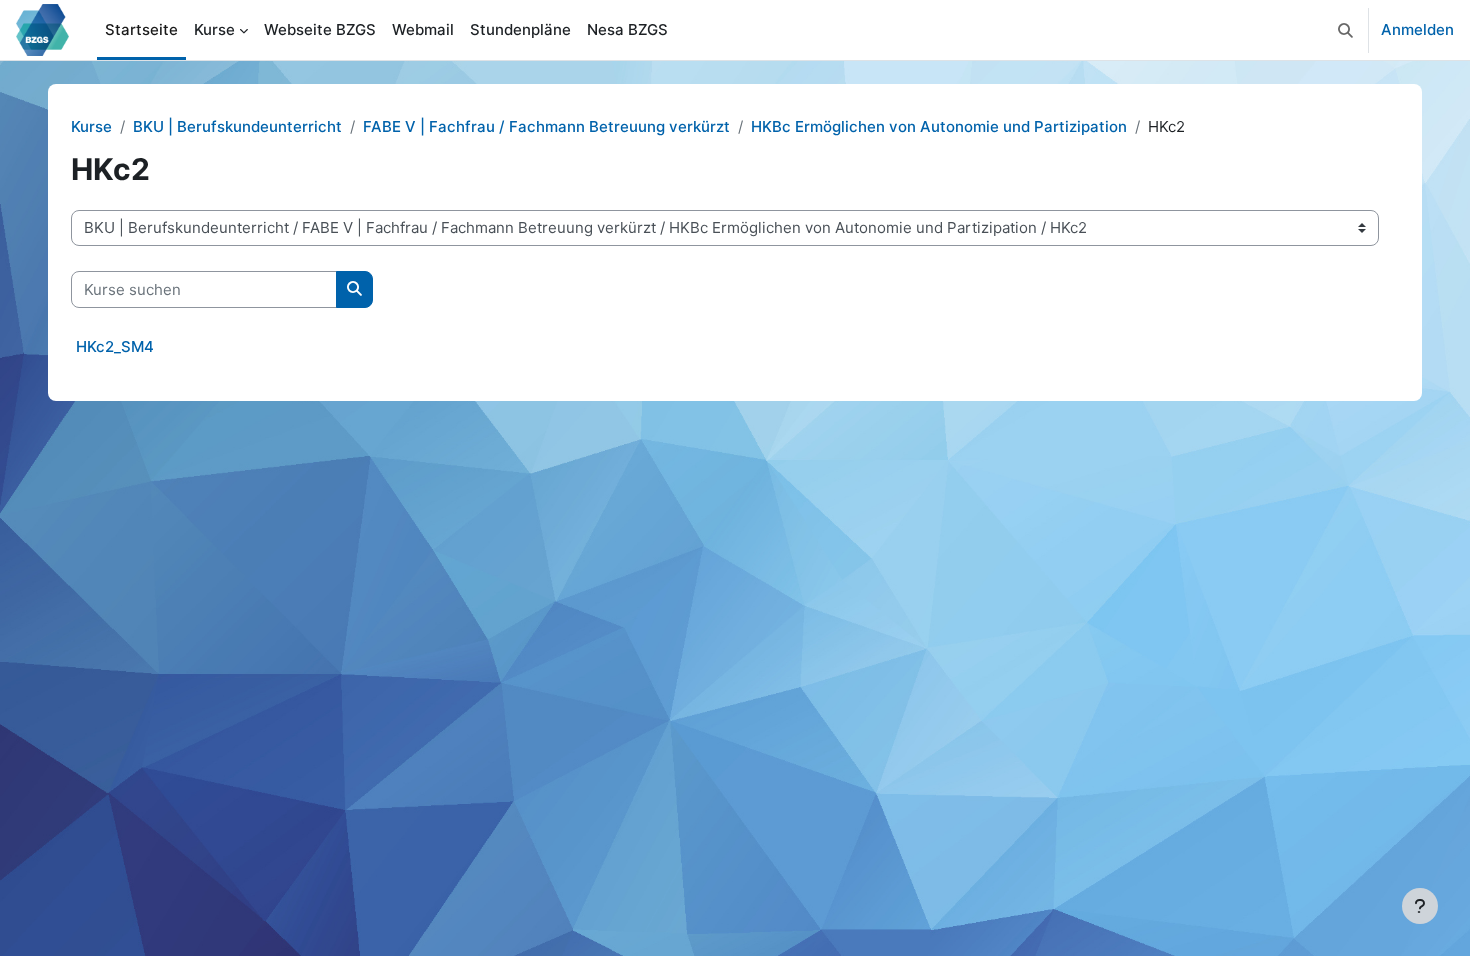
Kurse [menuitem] (214, 29)
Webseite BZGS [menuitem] (320, 29)
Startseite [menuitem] (141, 29)
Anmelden (1417, 29)
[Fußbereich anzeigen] (1420, 906)
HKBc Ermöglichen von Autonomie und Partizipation (939, 126)
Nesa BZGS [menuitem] (627, 29)
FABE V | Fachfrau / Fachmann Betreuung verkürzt (546, 126)
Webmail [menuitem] (423, 29)
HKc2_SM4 (115, 346)
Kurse (91, 126)
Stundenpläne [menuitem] (520, 29)
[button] (1345, 30)
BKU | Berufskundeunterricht (237, 126)
